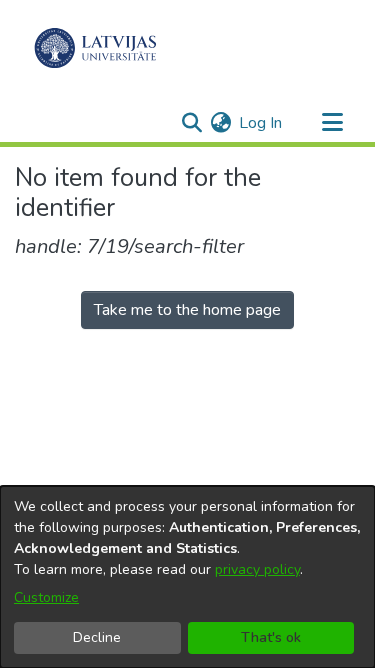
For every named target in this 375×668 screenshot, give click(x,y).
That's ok (271, 637)
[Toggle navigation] (332, 123)
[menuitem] (220, 123)
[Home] (95, 48)
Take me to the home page (187, 310)
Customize (46, 597)
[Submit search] (191, 123)
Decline (97, 637)
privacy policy (257, 569)
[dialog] (187, 577)
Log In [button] (261, 123)
